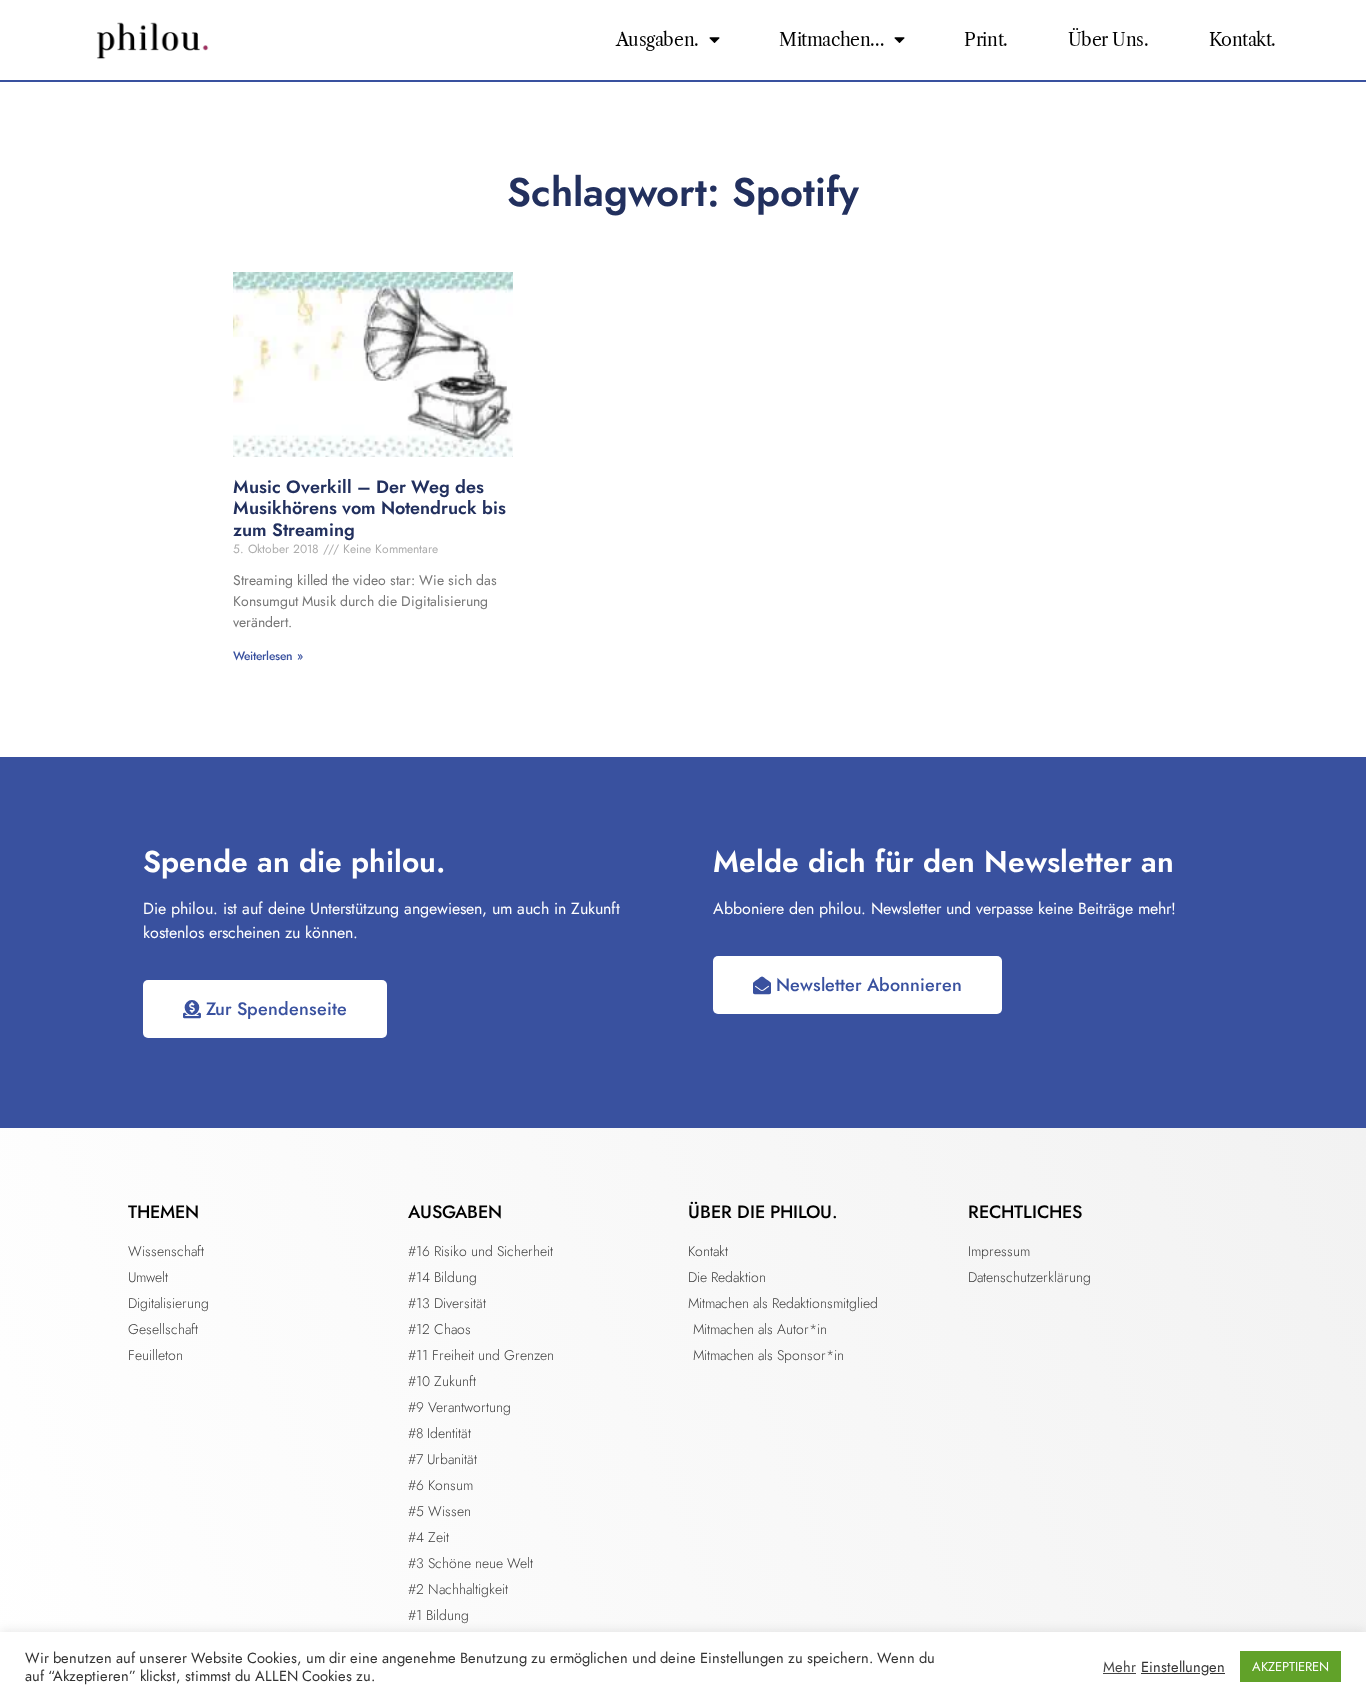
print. (985, 40)
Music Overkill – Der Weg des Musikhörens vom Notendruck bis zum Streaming (369, 508)
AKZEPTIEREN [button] (1290, 1666)
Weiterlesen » (268, 656)
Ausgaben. (657, 40)
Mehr (1119, 1667)
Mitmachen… (831, 40)
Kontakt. (1242, 40)
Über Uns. (1108, 40)
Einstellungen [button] (1183, 1667)
